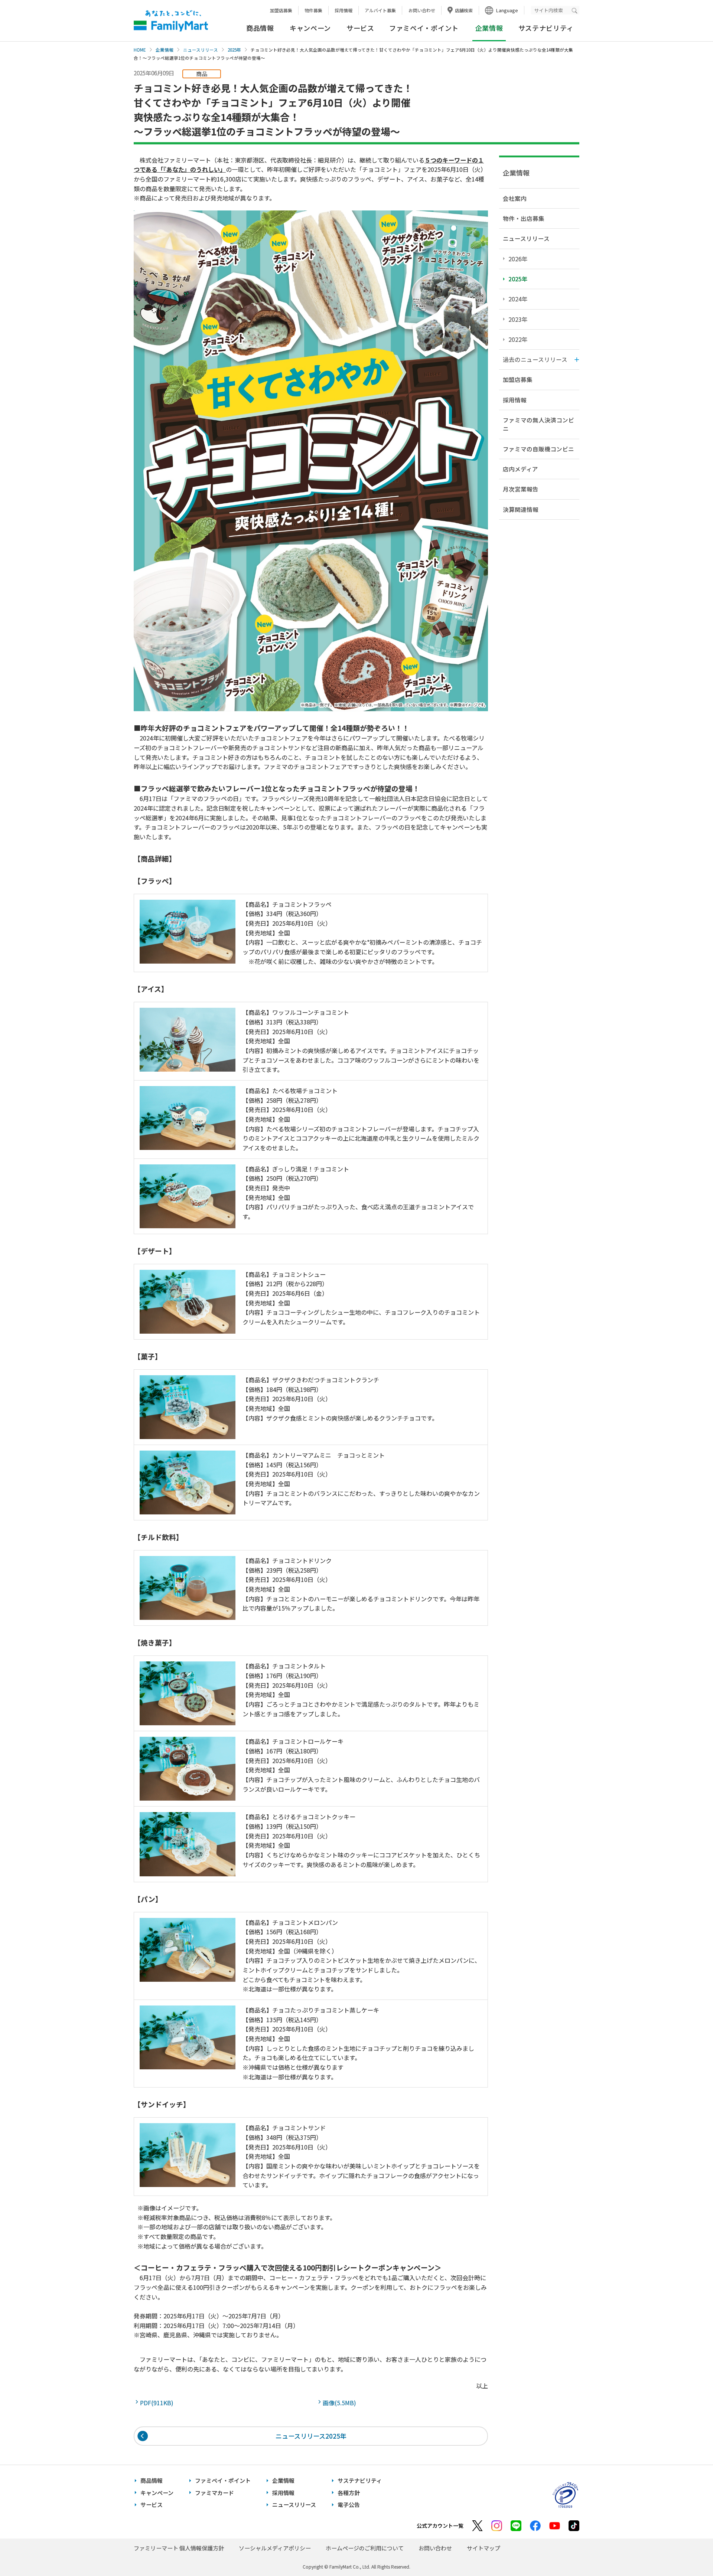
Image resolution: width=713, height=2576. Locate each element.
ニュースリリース (201, 50)
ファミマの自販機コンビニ (538, 449)
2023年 (518, 319)
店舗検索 (464, 10)
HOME (140, 50)
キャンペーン (310, 28)
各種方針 (349, 2493)
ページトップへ (689, 2552)
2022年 (518, 339)
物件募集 (313, 10)
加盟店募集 (281, 10)
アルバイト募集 (380, 10)
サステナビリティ (546, 28)
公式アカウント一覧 (440, 2526)
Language (507, 10)
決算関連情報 (521, 509)
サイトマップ (484, 2548)
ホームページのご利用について (365, 2548)
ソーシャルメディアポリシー (275, 2548)
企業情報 (165, 50)
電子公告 (349, 2505)
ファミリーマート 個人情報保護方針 (179, 2548)
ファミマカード (214, 2493)
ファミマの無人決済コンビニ (538, 424)
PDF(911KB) (158, 2403)
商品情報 (260, 28)
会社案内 (515, 198)
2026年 (518, 259)
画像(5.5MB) (341, 2403)
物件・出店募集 (524, 218)
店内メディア (520, 469)
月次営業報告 (521, 489)
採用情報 (344, 10)
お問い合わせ (422, 10)
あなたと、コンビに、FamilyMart (171, 21)
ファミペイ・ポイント (424, 28)
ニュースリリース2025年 (311, 2436)
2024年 (518, 299)
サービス (360, 28)
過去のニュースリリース (535, 359)
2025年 (234, 50)
